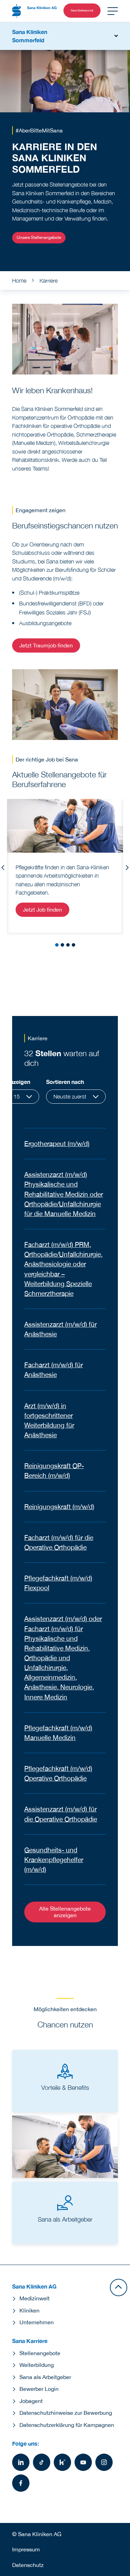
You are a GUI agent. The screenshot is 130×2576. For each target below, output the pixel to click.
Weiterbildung (37, 2365)
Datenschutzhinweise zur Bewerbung (66, 2413)
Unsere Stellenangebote (39, 238)
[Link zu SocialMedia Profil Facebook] (21, 2483)
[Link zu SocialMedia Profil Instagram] (104, 2462)
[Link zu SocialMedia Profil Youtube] (83, 2462)
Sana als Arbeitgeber (45, 2377)
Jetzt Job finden (42, 910)
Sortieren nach (65, 1082)
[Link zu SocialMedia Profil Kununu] (62, 2462)
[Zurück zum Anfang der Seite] (119, 2288)
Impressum (26, 2549)
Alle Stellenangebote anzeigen (65, 1912)
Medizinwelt (34, 2298)
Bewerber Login (39, 2389)
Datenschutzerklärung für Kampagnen (67, 2425)
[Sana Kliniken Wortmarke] (34, 11)
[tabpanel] (65, 866)
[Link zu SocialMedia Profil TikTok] (42, 2462)
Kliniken (29, 2310)
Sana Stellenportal (82, 10)
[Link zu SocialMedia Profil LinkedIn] (21, 2462)
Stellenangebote (40, 2353)
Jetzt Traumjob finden (46, 645)
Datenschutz (28, 2565)
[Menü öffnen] (113, 11)
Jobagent (31, 2401)
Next (127, 868)
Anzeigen (18, 1082)
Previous (3, 868)
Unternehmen (37, 2322)
